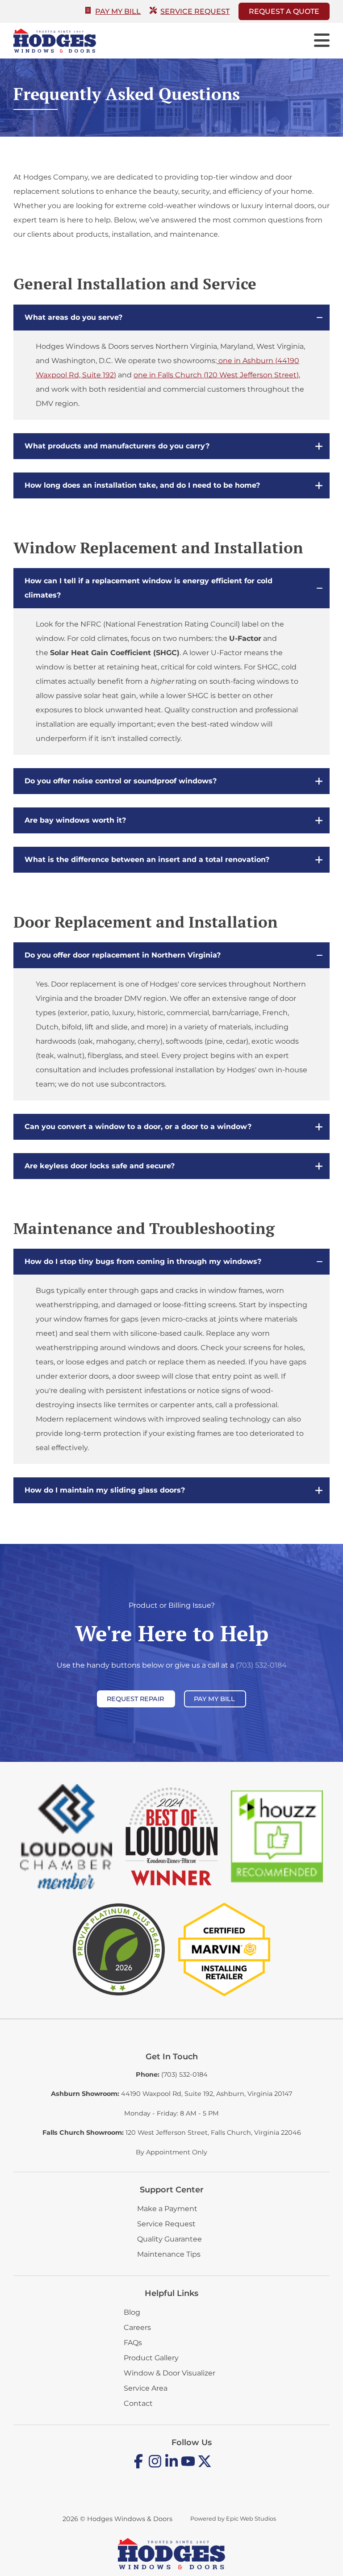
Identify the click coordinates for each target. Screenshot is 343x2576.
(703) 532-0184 (261, 1665)
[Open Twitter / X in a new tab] (205, 2466)
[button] (171, 318)
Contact (138, 2403)
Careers (137, 2327)
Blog (132, 2312)
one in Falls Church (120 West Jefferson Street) (216, 375)
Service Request (195, 11)
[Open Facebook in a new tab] (138, 2466)
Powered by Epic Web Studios (233, 2519)
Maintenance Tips (169, 2254)
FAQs (133, 2343)
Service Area (146, 2388)
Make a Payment (167, 2209)
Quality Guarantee (169, 2239)
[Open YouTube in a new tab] (188, 2466)
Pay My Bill (118, 11)
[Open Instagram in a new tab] (155, 2466)
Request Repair (135, 1699)
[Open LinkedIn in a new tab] (171, 2466)
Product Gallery (151, 2358)
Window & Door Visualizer (169, 2373)
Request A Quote (284, 11)
